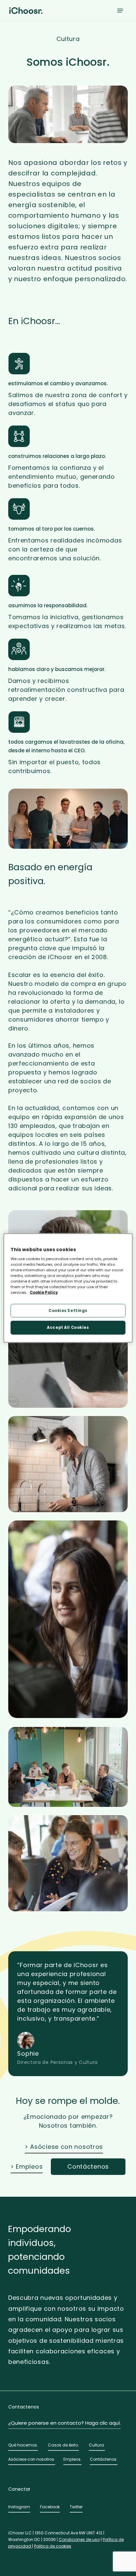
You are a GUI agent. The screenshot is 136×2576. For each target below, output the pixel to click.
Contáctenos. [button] (104, 2459)
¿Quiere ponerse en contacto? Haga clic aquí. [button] (65, 2423)
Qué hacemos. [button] (23, 2445)
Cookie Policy (44, 1292)
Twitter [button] (76, 2507)
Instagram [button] (19, 2507)
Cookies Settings (68, 1310)
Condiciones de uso (79, 2539)
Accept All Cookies (68, 1327)
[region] (68, 1288)
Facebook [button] (50, 2507)
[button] (120, 11)
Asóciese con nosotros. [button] (32, 2459)
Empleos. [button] (72, 2459)
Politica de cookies (53, 2546)
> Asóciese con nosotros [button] (64, 2147)
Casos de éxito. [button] (63, 2445)
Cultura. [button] (97, 2445)
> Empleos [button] (27, 2166)
